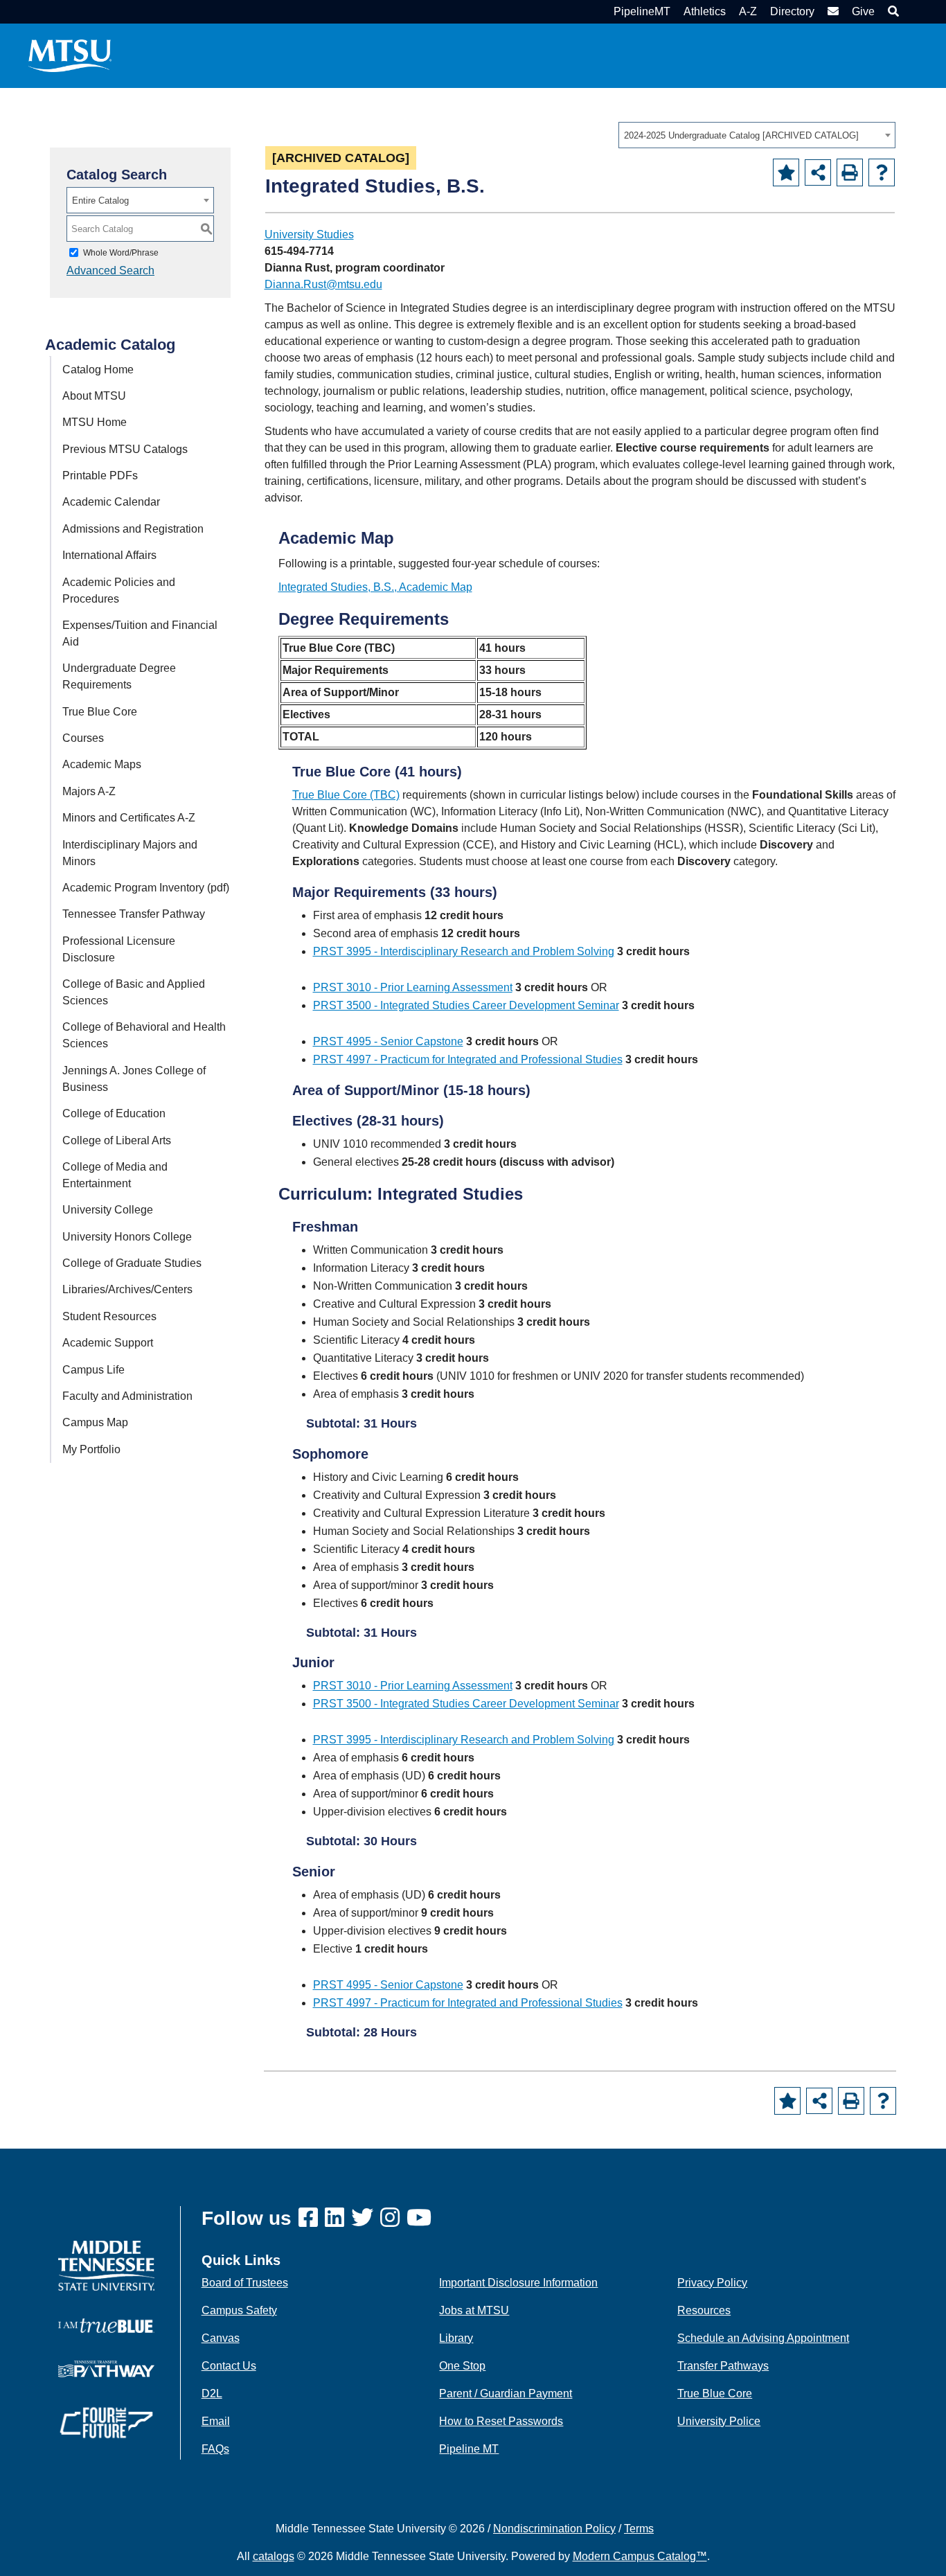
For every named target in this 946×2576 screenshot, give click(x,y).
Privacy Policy (712, 2283)
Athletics (705, 11)
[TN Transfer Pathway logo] (106, 2368)
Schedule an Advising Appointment (763, 2338)
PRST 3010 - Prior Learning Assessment (413, 987)
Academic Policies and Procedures (119, 590)
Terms (639, 2529)
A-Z (748, 11)
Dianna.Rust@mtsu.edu (323, 284)
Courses (83, 738)
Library (456, 2338)
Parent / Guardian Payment (506, 2393)
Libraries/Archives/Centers (127, 1289)
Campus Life (93, 1370)
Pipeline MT (469, 2449)
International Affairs (109, 555)
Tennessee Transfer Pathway (134, 914)
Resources (704, 2310)
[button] (892, 11)
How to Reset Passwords (501, 2421)
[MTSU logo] (106, 2265)
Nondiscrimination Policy (554, 2529)
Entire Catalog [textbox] (100, 201)
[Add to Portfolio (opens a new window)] (786, 172)
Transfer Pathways (723, 2366)
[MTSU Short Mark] (70, 55)
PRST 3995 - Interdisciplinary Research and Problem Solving (464, 951)
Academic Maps (102, 764)
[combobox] (757, 135)
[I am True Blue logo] (106, 2325)
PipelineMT (642, 11)
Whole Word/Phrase (121, 253)
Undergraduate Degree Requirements (119, 676)
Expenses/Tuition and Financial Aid (140, 633)
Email (216, 2421)
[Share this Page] (818, 172)
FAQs (215, 2449)
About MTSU (94, 396)
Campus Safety (239, 2310)
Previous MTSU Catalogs (125, 449)
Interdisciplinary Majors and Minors (130, 853)
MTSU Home (95, 422)
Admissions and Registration (133, 529)
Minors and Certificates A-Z (129, 818)
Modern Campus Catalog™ (640, 2556)
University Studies (309, 234)
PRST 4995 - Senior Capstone (388, 1041)
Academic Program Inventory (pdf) (146, 888)
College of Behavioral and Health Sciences (144, 1035)
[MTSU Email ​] (831, 11)
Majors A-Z (89, 791)
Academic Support (108, 1343)
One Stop (462, 2366)
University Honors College (127, 1237)
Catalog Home (98, 370)
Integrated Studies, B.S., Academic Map (375, 587)
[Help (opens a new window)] (882, 172)
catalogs (274, 2556)
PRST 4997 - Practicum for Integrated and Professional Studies (468, 1059)
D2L (212, 2393)
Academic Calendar (111, 502)
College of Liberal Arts (117, 1140)
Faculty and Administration (127, 1396)
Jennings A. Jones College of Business (134, 1079)
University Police (719, 2421)
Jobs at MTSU (474, 2310)
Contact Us (229, 2366)
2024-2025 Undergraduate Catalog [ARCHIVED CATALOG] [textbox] (741, 135)
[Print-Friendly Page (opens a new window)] (850, 172)
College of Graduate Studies (132, 1263)
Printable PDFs (100, 476)
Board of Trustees (245, 2283)
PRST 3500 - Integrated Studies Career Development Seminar (466, 1005)
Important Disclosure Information (518, 2283)
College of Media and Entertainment (115, 1175)
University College (108, 1210)
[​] (312, 2218)
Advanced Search (110, 270)
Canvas (221, 2338)
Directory (792, 11)
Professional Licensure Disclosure (119, 949)
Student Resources (109, 1316)
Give (863, 11)
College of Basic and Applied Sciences (134, 992)
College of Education (114, 1113)
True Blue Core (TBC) (346, 795)
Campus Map (95, 1422)
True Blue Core (100, 712)
